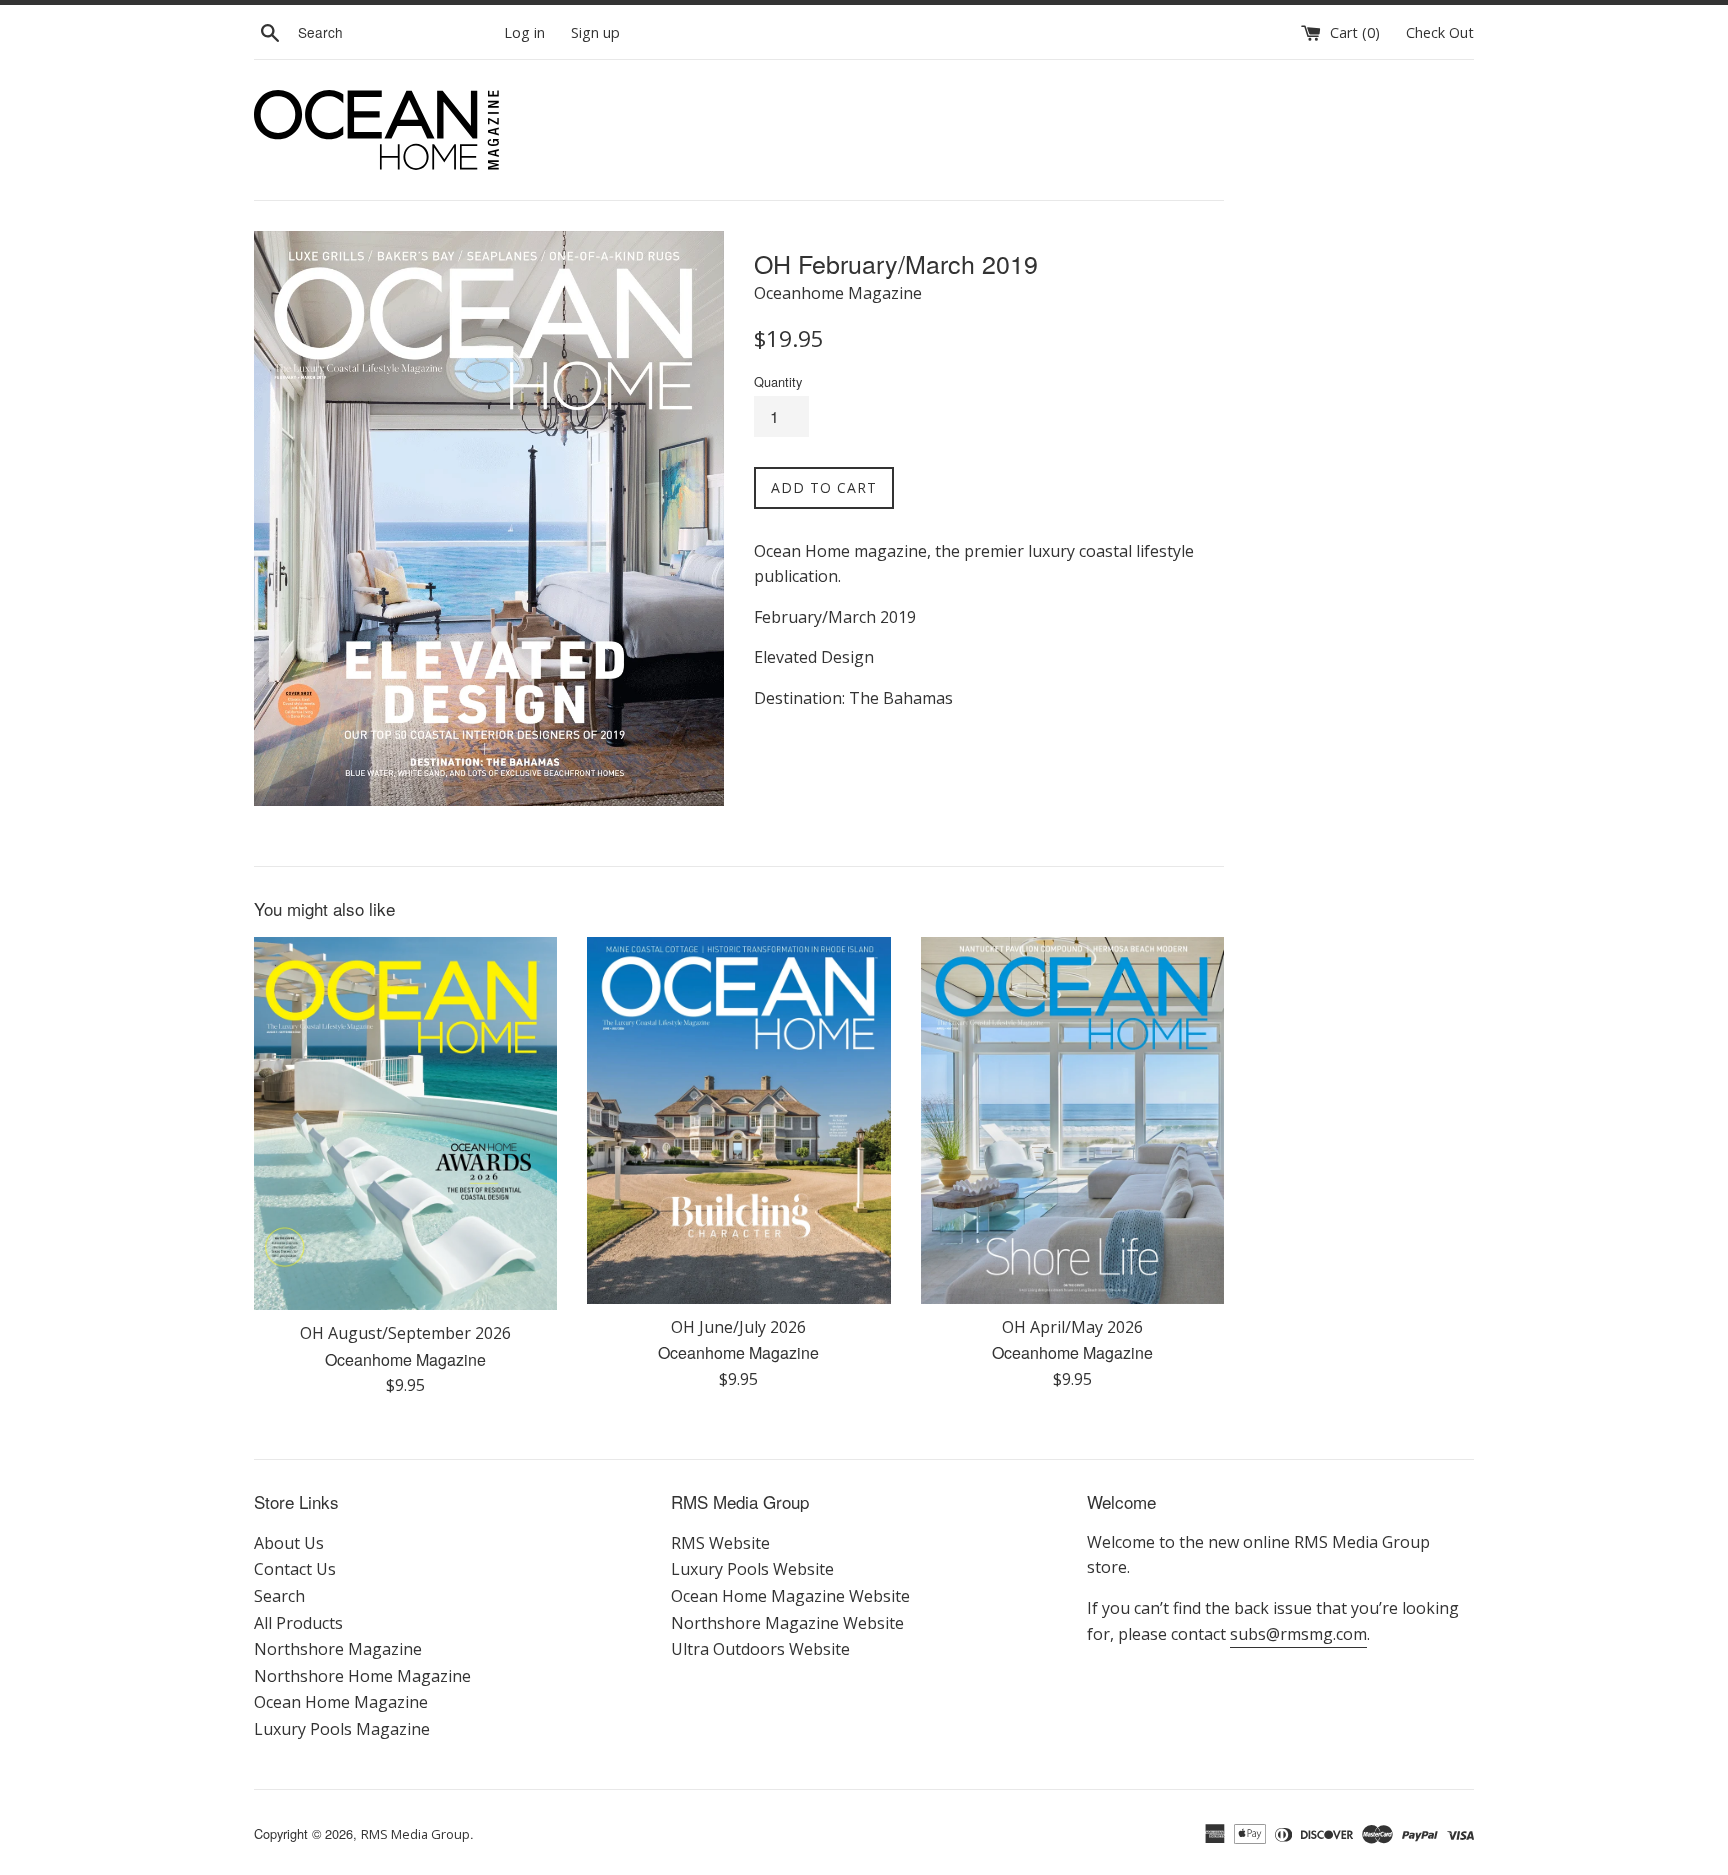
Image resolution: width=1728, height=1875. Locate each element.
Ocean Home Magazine (341, 1702)
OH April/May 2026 (1072, 1327)
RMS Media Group (415, 1834)
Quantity (778, 381)
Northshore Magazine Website (787, 1623)
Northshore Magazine (338, 1649)
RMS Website (720, 1543)
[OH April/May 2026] (1072, 1120)
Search (279, 1596)
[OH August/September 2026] (405, 1123)
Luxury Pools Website (752, 1569)
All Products (298, 1623)
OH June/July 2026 (738, 1327)
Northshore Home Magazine (362, 1676)
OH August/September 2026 (405, 1333)
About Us (289, 1543)
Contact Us (295, 1569)
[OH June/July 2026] (738, 1120)
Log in (524, 32)
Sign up (595, 32)
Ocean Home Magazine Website (790, 1596)
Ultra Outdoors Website (760, 1649)
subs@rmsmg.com (1298, 1634)
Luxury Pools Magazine (342, 1729)
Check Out (1440, 32)
